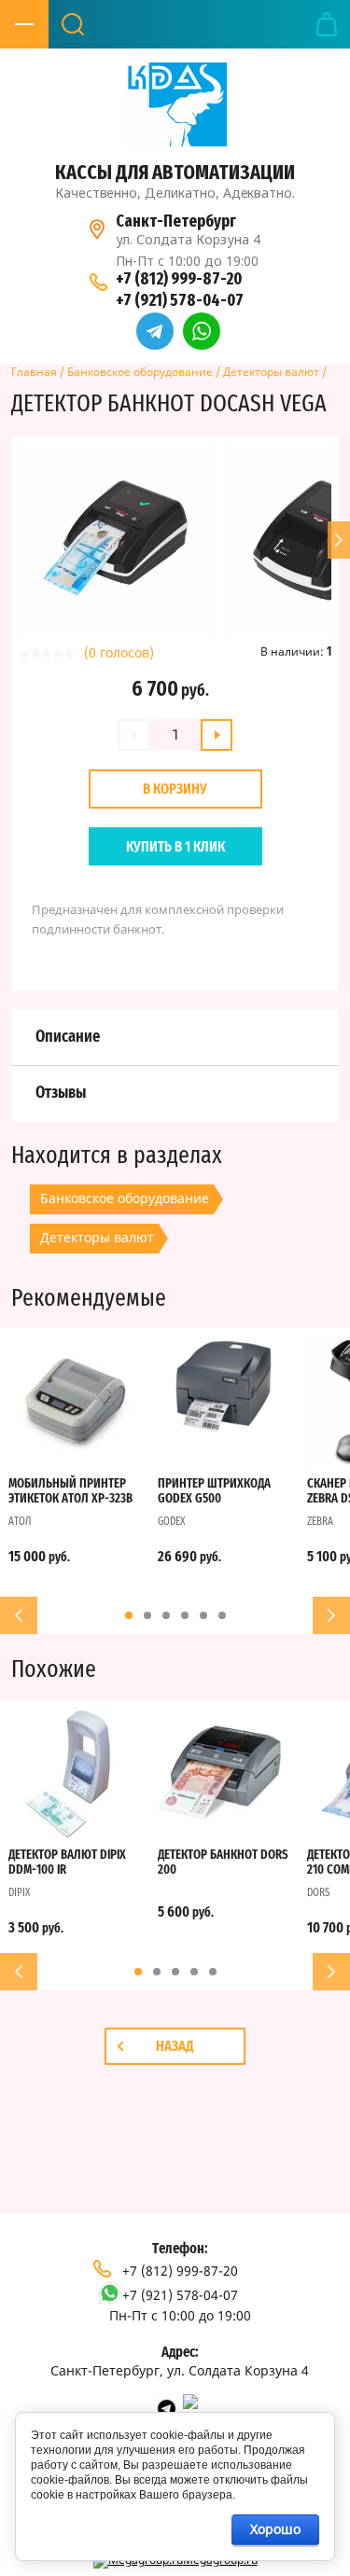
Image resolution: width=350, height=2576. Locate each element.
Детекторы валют (271, 372)
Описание (68, 1037)
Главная (34, 372)
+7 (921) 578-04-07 (180, 300)
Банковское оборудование (140, 372)
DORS (318, 1892)
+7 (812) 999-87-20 (179, 279)
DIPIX (19, 1892)
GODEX (171, 1521)
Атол (20, 1521)
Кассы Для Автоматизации (175, 172)
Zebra (320, 1521)
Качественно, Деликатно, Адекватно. (175, 193)
